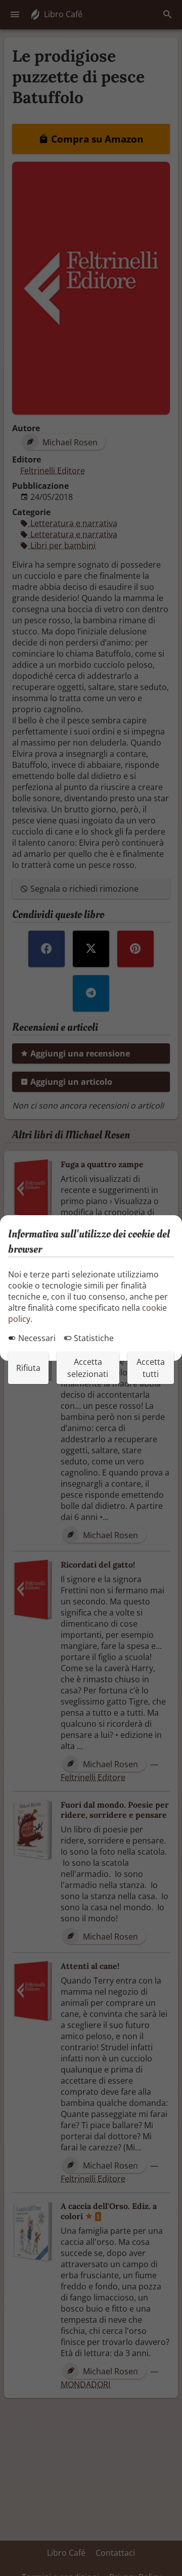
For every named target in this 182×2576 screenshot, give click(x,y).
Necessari (36, 1338)
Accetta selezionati (88, 1368)
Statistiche (93, 1338)
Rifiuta (28, 1368)
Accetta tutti (151, 1368)
